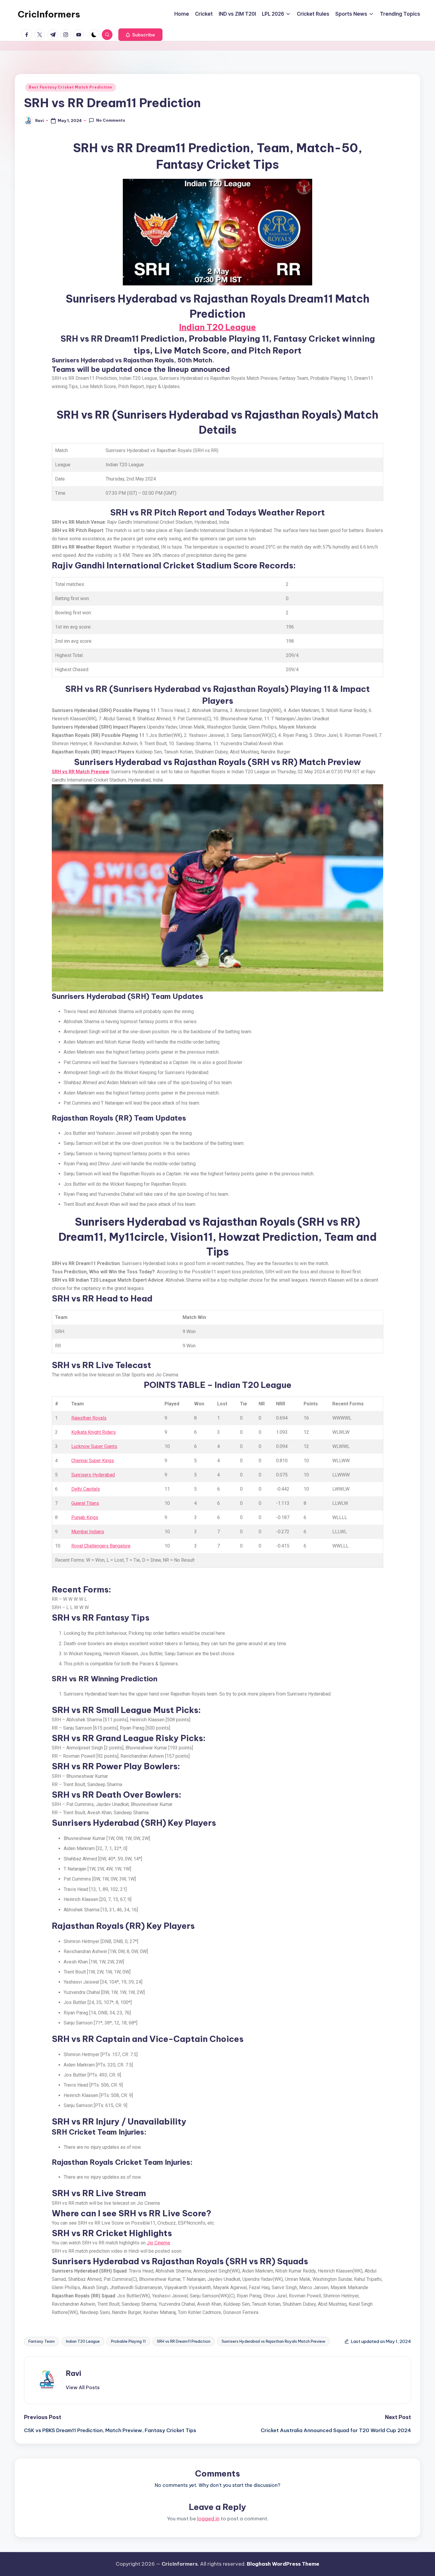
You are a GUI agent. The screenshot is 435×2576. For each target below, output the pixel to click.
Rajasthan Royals (89, 1418)
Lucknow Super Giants (94, 1446)
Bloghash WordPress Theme (283, 2564)
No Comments (111, 120)
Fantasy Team (42, 2341)
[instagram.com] (67, 35)
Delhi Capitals (86, 1489)
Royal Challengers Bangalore (101, 1546)
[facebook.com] (28, 35)
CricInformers (49, 14)
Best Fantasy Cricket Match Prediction (71, 87)
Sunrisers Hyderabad (93, 1475)
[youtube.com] (80, 35)
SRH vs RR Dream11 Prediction (184, 2341)
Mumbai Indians (88, 1532)
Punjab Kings (85, 1517)
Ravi (73, 2373)
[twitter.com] (41, 35)
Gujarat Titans (85, 1503)
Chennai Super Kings (93, 1461)
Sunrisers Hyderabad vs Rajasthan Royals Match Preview (273, 2341)
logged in (208, 2519)
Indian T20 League (217, 327)
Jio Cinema (158, 2243)
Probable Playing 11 (128, 2341)
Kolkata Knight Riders (94, 1432)
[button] (140, 35)
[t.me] (54, 35)
